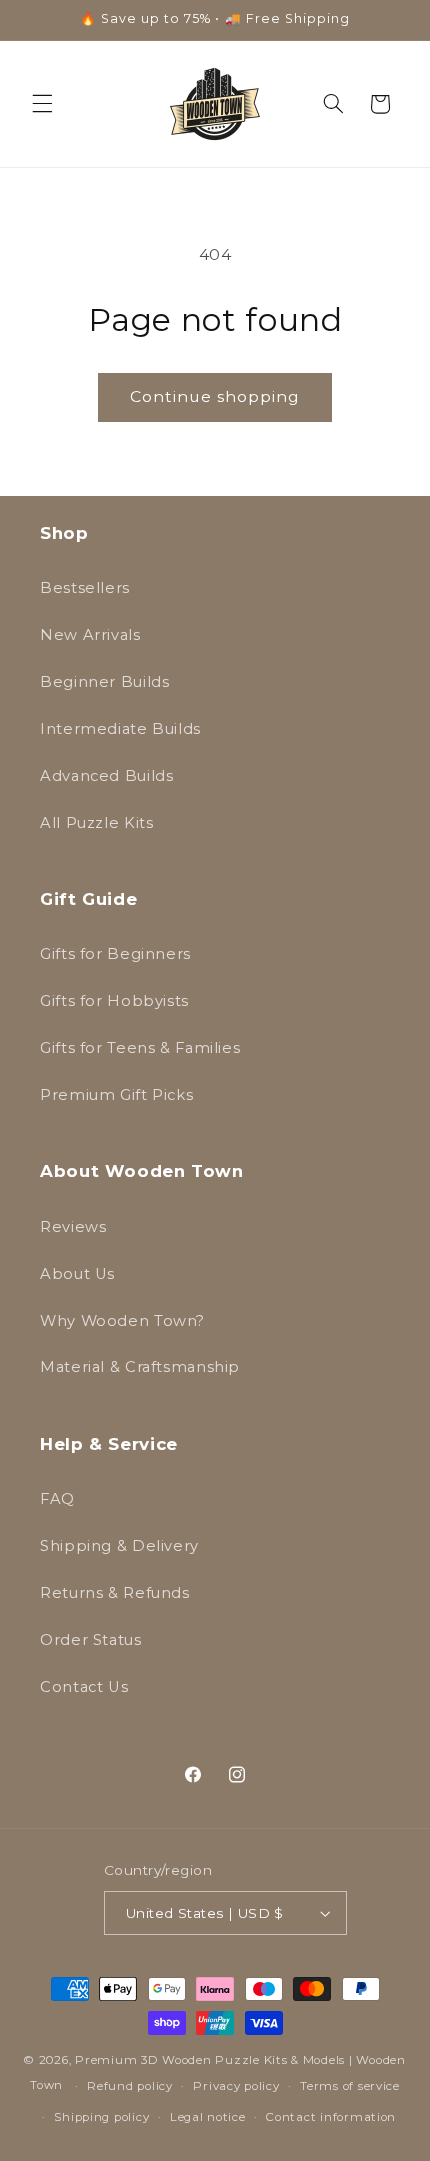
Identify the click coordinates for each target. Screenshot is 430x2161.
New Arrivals (90, 635)
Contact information (331, 2117)
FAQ (57, 1499)
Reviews (73, 1227)
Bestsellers (85, 588)
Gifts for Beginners (115, 954)
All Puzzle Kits (96, 823)
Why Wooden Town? (122, 1321)
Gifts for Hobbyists (114, 1001)
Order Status (91, 1640)
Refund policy (130, 2086)
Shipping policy (101, 2117)
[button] (42, 104)
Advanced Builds (106, 776)
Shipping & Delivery (119, 1546)
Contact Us (84, 1687)
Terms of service (350, 2086)
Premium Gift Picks (116, 1095)
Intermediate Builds (120, 729)
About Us (77, 1274)
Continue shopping (215, 396)
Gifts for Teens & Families (140, 1048)
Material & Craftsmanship (140, 1367)
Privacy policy (236, 2086)
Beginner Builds (104, 682)
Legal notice (208, 2117)
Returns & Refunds (115, 1593)
